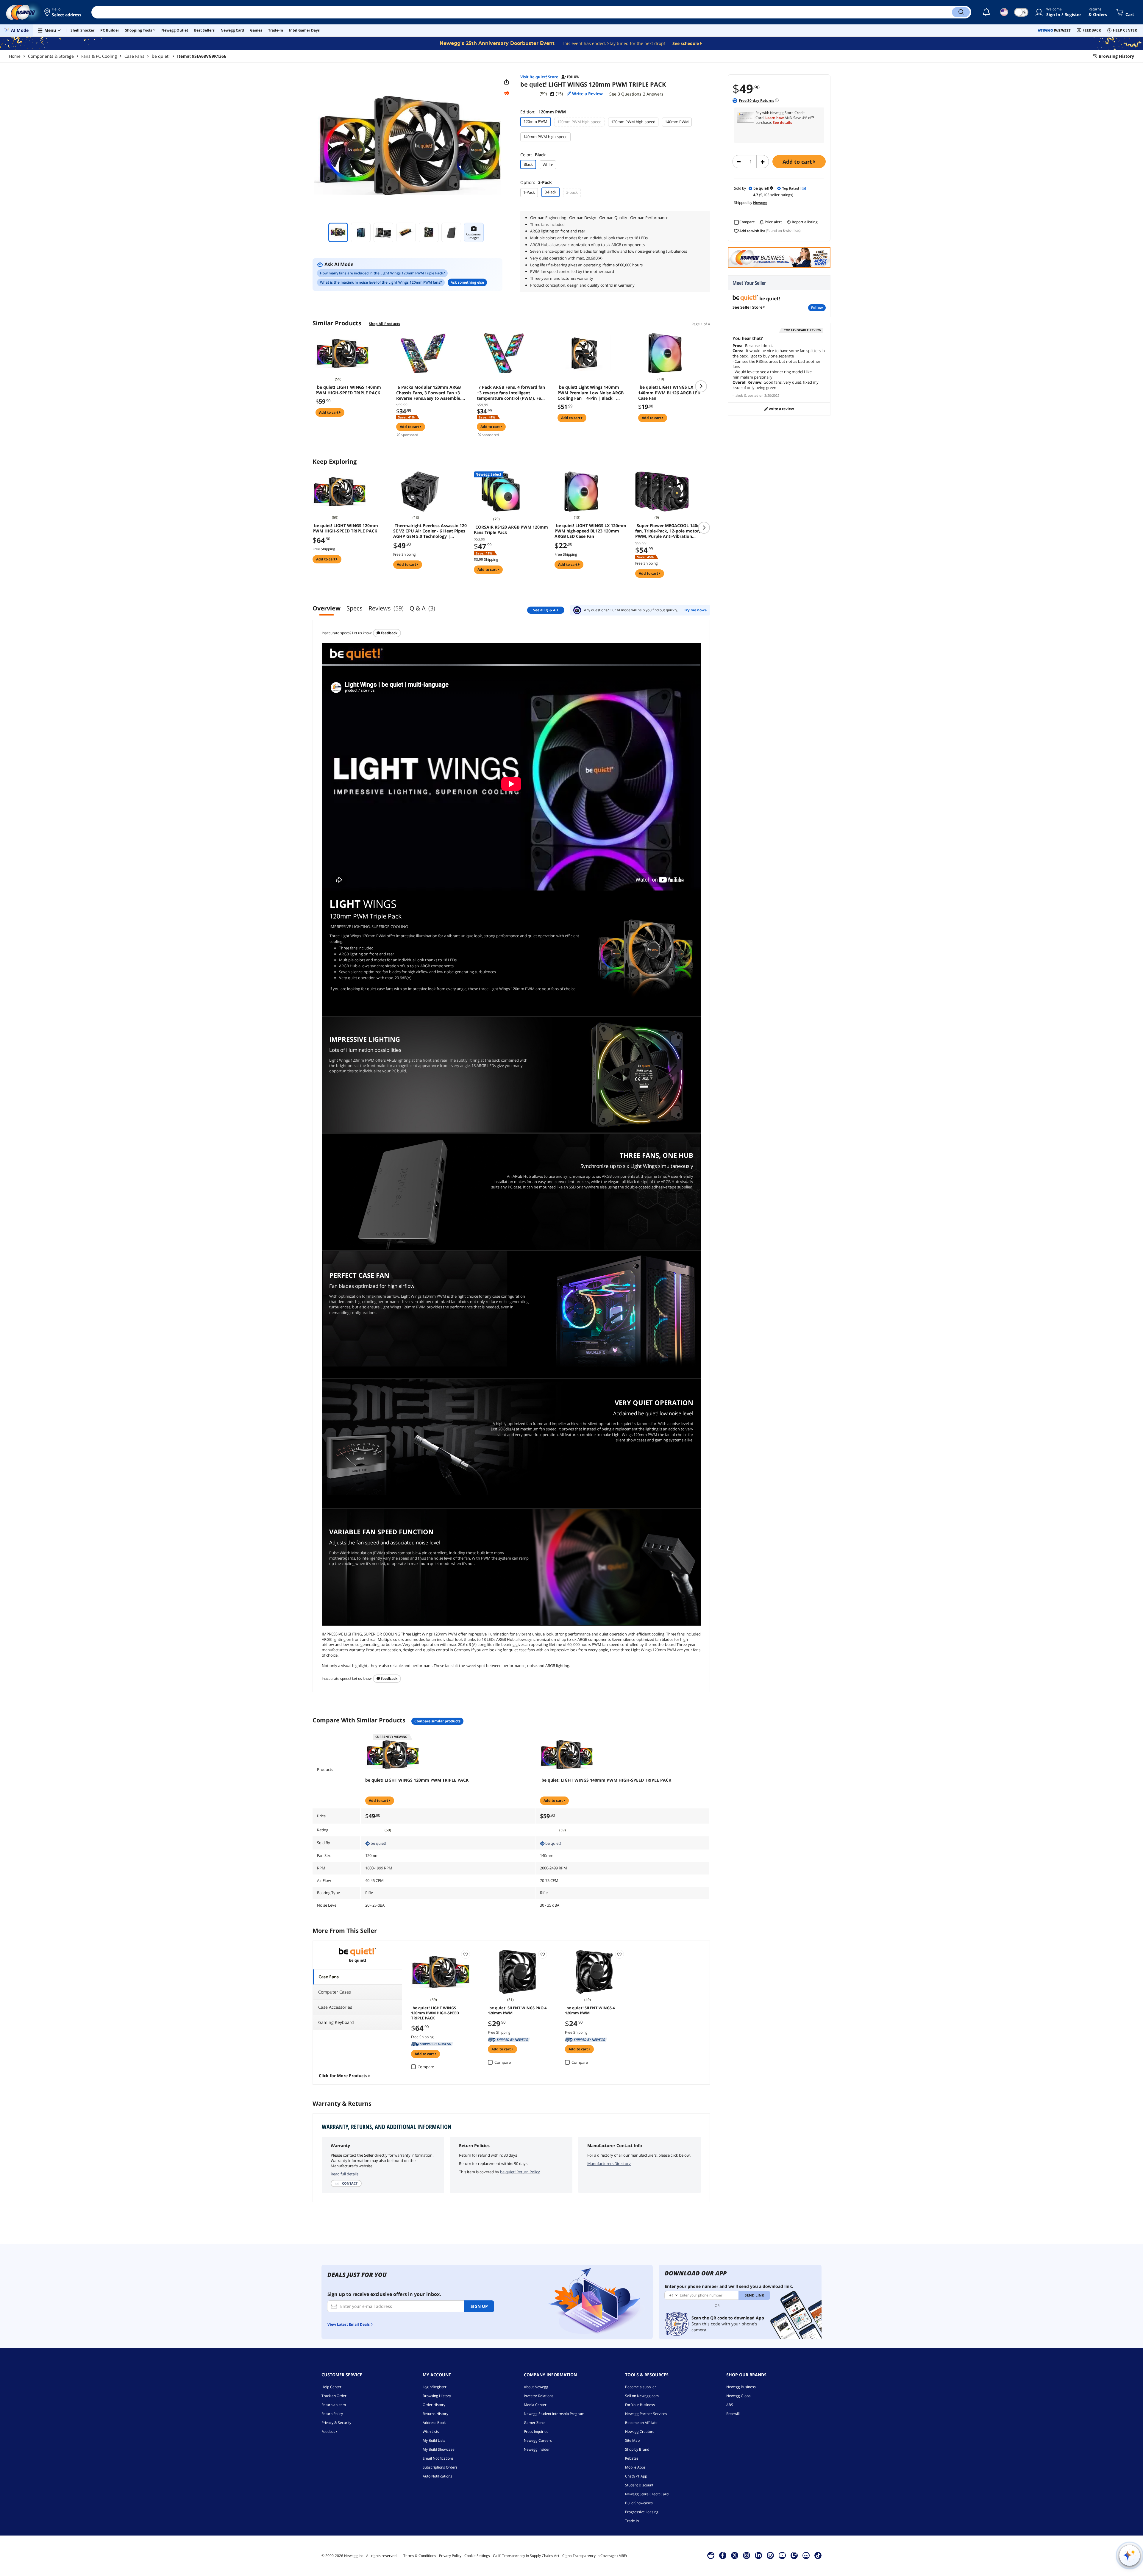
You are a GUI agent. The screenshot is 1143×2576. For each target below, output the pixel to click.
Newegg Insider (537, 2449)
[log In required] (466, 1954)
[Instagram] (747, 2555)
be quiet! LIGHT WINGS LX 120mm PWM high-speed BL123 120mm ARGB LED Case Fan (590, 531)
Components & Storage (51, 56)
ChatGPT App (636, 2476)
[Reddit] (507, 93)
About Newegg (536, 2387)
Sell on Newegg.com (642, 2396)
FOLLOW (817, 308)
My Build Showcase (439, 2449)
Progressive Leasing (642, 2512)
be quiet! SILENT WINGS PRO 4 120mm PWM (517, 2010)
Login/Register (435, 2387)
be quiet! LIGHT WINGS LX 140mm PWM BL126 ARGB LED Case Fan (669, 393)
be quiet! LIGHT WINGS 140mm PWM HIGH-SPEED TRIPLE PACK (348, 390)
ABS (730, 2405)
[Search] (961, 12)
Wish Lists (431, 2431)
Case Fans (134, 56)
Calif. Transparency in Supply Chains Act (526, 2556)
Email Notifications (438, 2458)
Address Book (434, 2423)
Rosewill (733, 2414)
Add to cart (798, 162)
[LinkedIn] (758, 2555)
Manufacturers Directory (609, 2163)
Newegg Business (741, 2387)
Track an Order (334, 2396)
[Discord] (806, 2555)
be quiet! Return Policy (520, 2172)
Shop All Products (384, 324)
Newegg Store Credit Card (647, 2494)
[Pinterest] (770, 2555)
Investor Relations (539, 2396)
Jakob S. (741, 395)
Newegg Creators (640, 2431)
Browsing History (437, 2396)
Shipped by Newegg (432, 2044)
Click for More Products (343, 2076)
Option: (536, 182)
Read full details (345, 2174)
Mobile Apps (635, 2467)
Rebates (632, 2458)
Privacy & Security (336, 2423)
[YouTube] (782, 2555)
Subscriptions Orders (440, 2467)
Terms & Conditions (420, 2556)
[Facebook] (723, 2555)
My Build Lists (434, 2440)
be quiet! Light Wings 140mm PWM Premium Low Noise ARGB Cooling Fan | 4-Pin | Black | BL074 (591, 393)
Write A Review (781, 409)
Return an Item (334, 2405)
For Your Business (640, 2405)
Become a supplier (641, 2387)
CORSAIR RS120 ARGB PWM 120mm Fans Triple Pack (511, 530)
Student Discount (639, 2485)
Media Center (535, 2405)
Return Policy (332, 2414)
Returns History (435, 2414)
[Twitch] (794, 2555)
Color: (533, 155)
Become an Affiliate (641, 2423)
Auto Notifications (437, 2476)
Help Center (331, 2387)
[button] (63, 12)
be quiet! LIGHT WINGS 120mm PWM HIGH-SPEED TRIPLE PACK (345, 528)
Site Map (632, 2440)
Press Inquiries (536, 2431)
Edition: (543, 112)
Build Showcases (639, 2503)
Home (15, 56)
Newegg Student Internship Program (554, 2414)
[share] (507, 82)
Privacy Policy (450, 2556)
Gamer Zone (534, 2423)
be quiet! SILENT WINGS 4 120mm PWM (590, 2010)
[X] (735, 2555)
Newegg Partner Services (646, 2414)
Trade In (632, 2521)
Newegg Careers (538, 2440)
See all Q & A (544, 610)
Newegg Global (739, 2396)
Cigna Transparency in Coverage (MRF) (595, 2556)
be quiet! (161, 56)
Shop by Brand (637, 2449)
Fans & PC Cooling (99, 56)
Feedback (389, 633)
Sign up (479, 2306)
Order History (434, 2405)
